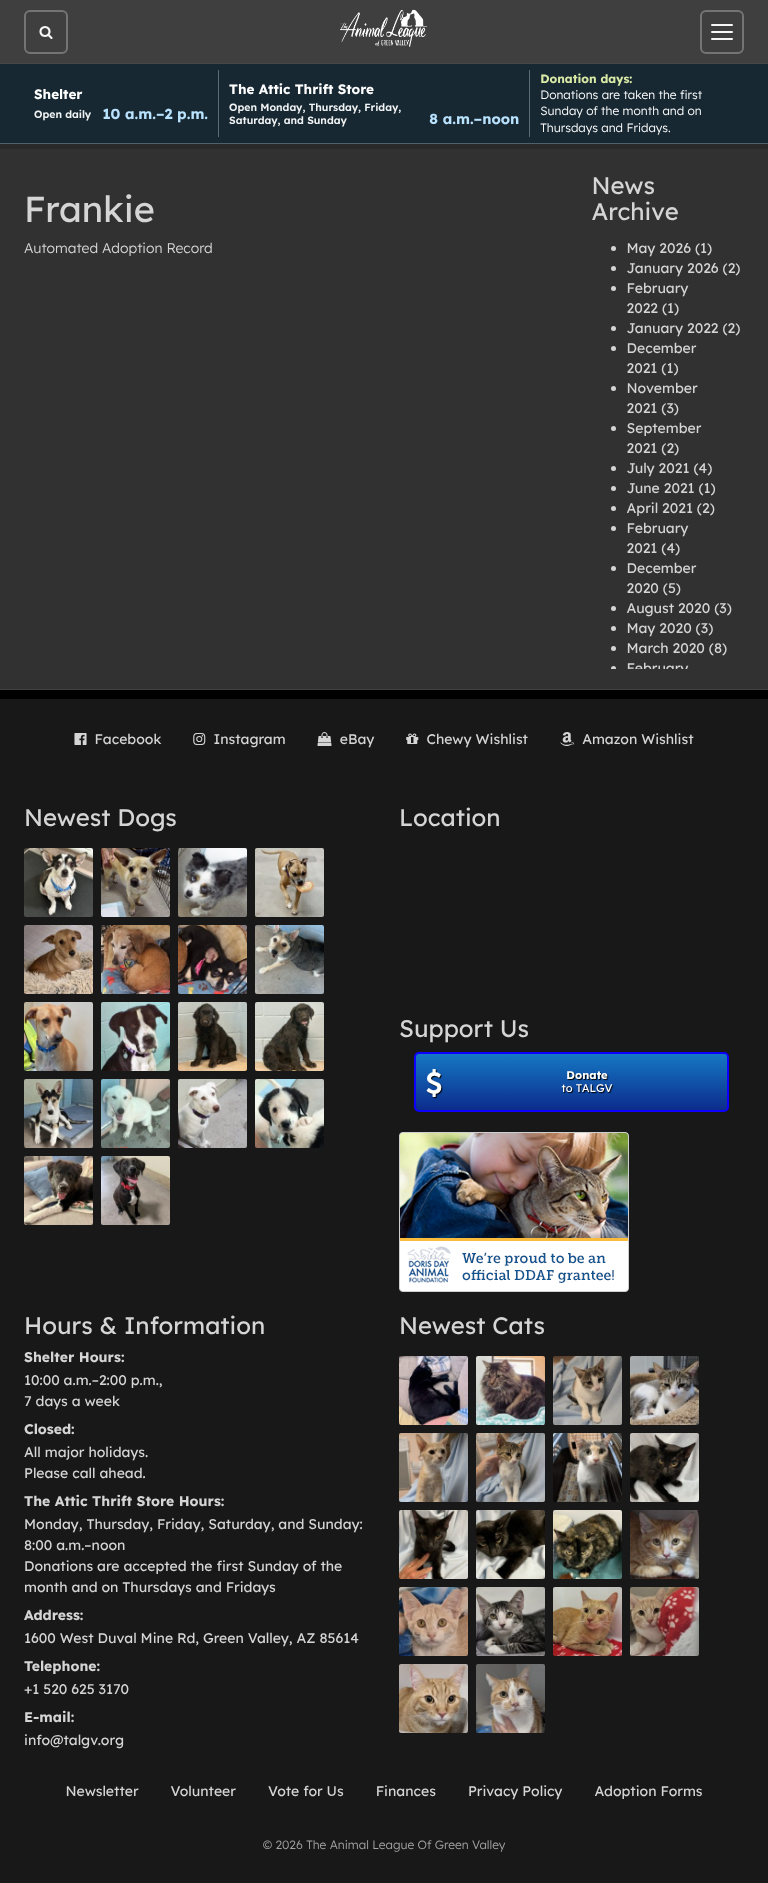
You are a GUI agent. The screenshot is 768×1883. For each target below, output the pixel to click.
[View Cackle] (510, 1621)
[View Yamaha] (587, 1390)
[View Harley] (587, 1467)
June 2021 (661, 488)
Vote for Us (306, 1791)
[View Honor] (135, 1190)
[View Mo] (135, 1113)
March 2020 (666, 648)
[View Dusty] (289, 959)
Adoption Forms (648, 1791)
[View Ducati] (510, 1467)
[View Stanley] (135, 1036)
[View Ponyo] (135, 959)
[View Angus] (433, 1544)
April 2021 (660, 508)
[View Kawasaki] (433, 1467)
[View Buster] (135, 882)
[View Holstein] (510, 1544)
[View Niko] (58, 1036)
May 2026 (659, 248)
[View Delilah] (587, 1544)
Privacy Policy (515, 1791)
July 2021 (658, 468)
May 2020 (659, 628)
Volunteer (203, 1791)
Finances (406, 1791)
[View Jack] (58, 1113)
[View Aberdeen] (664, 1467)
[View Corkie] (58, 959)
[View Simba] (664, 1621)
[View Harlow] (433, 1390)
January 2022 (673, 328)
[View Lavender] (212, 1036)
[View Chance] (58, 882)
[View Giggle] (433, 1621)
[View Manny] (212, 1113)
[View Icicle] (289, 1113)
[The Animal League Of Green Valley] (384, 29)
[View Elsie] (587, 1621)
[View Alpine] (58, 1190)
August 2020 (669, 608)
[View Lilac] (289, 1036)
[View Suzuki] (664, 1390)
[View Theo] (289, 882)
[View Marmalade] (510, 1698)
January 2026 (673, 268)
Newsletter (101, 1791)
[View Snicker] (664, 1544)
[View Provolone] (433, 1698)
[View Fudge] (510, 1390)
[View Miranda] (212, 959)
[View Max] (212, 882)
